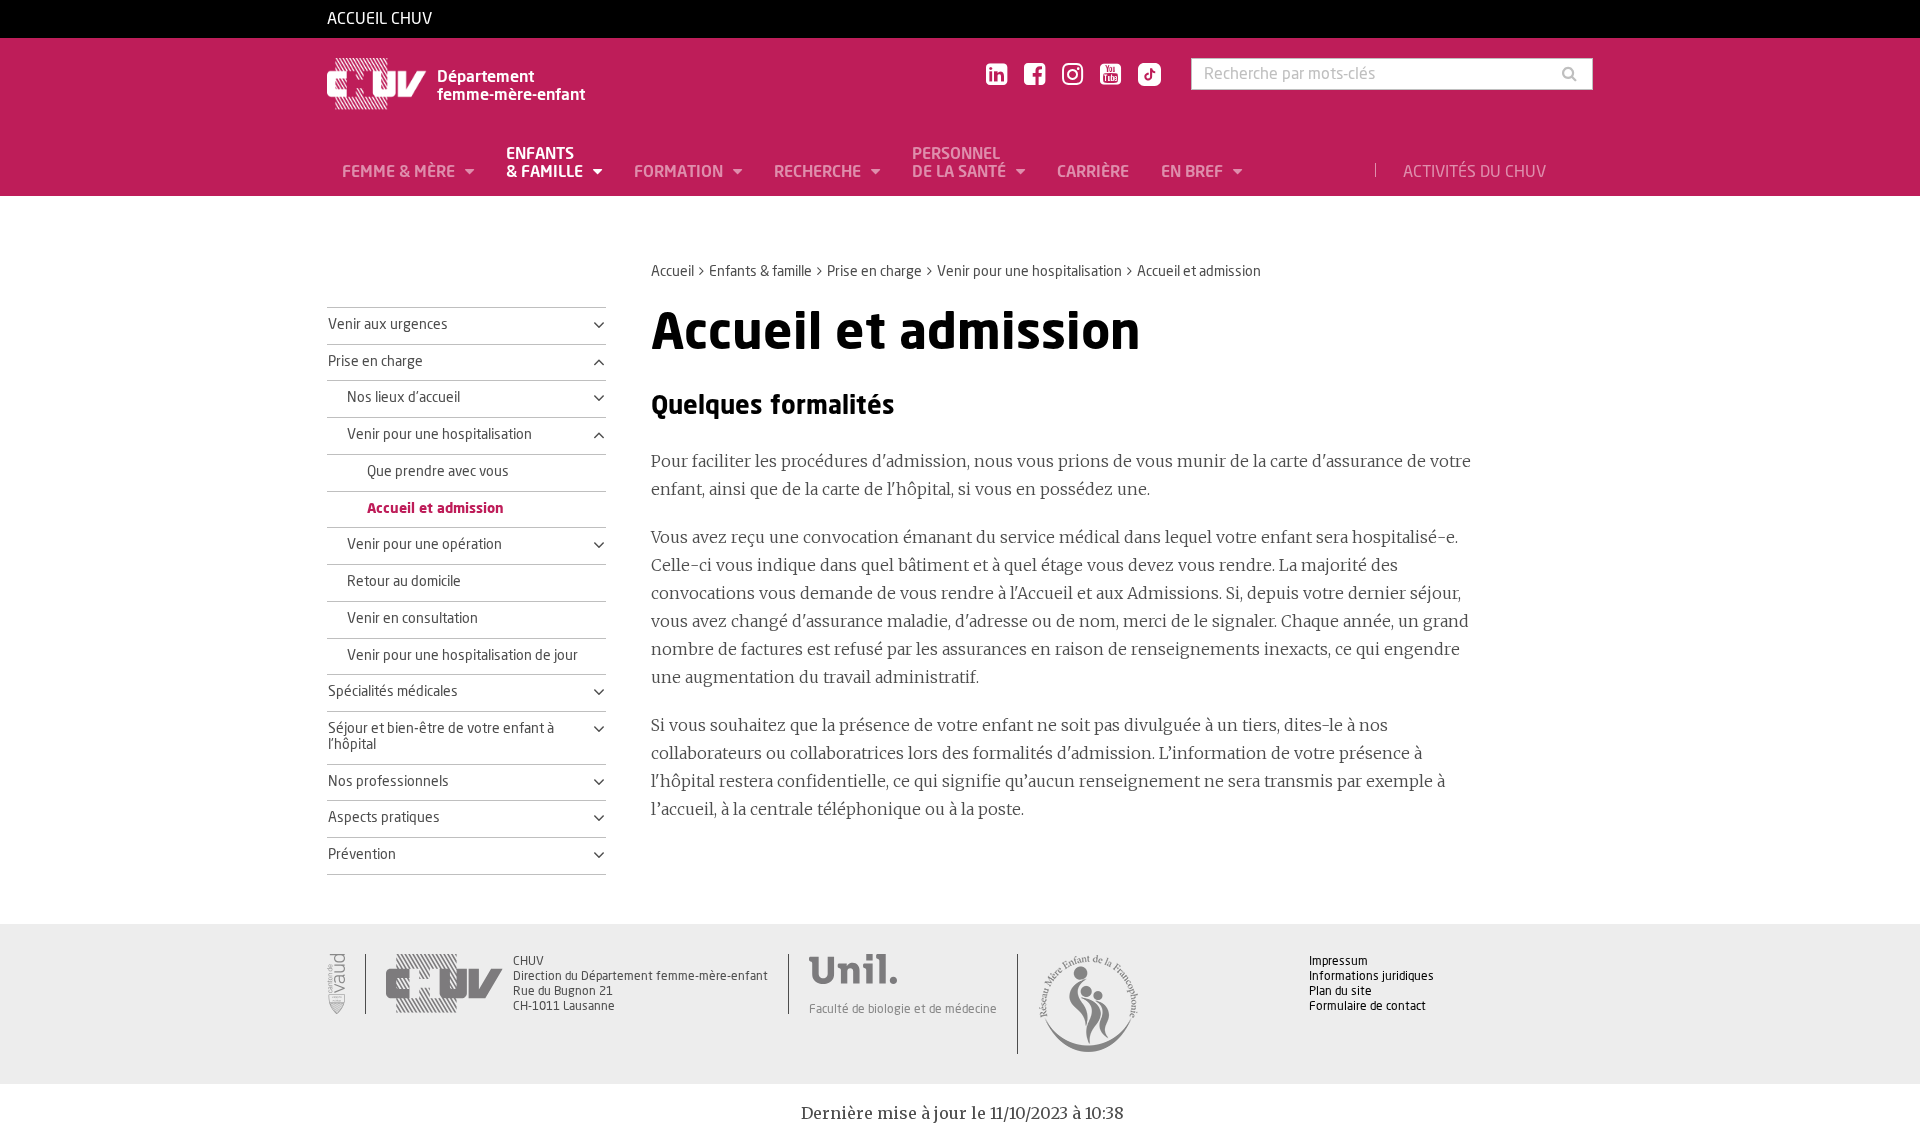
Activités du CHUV (1474, 172)
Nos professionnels (388, 782)
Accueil (672, 272)
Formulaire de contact (1367, 1006)
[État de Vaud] (336, 984)
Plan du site (1340, 991)
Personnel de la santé (961, 163)
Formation (680, 172)
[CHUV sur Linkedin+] (996, 75)
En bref (1194, 172)
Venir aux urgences (388, 325)
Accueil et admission (435, 509)
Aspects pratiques (384, 818)
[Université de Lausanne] (903, 969)
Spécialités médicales (393, 692)
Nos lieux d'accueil (403, 398)
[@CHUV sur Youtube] (1110, 75)
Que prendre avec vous (438, 472)
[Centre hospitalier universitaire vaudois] (444, 984)
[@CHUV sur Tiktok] (1143, 76)
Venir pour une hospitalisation (1029, 272)
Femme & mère (400, 172)
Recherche (819, 172)
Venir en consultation (412, 619)
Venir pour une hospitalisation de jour (462, 656)
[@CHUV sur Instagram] (1072, 75)
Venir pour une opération (424, 545)
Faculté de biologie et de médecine (903, 1009)
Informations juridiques (1371, 976)
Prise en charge (874, 272)
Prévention (362, 855)
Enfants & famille (546, 163)
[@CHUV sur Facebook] (1034, 75)
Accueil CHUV (379, 19)
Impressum (1338, 961)
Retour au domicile (404, 582)
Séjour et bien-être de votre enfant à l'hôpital (441, 737)
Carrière (1093, 172)
